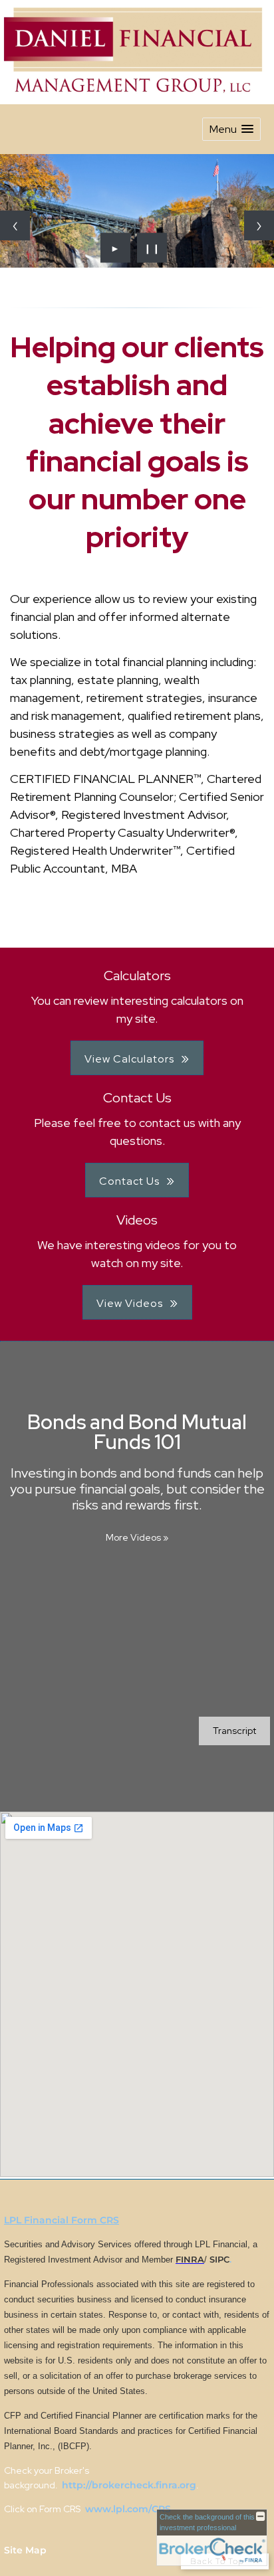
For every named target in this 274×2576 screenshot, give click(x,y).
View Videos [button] (130, 1303)
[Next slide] (259, 225)
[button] (231, 129)
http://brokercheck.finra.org (129, 2485)
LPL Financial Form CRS (62, 2220)
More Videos (137, 1537)
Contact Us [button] (129, 1181)
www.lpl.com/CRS (127, 2509)
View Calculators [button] (129, 1059)
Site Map (25, 2550)
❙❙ (152, 248)
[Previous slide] (15, 225)
